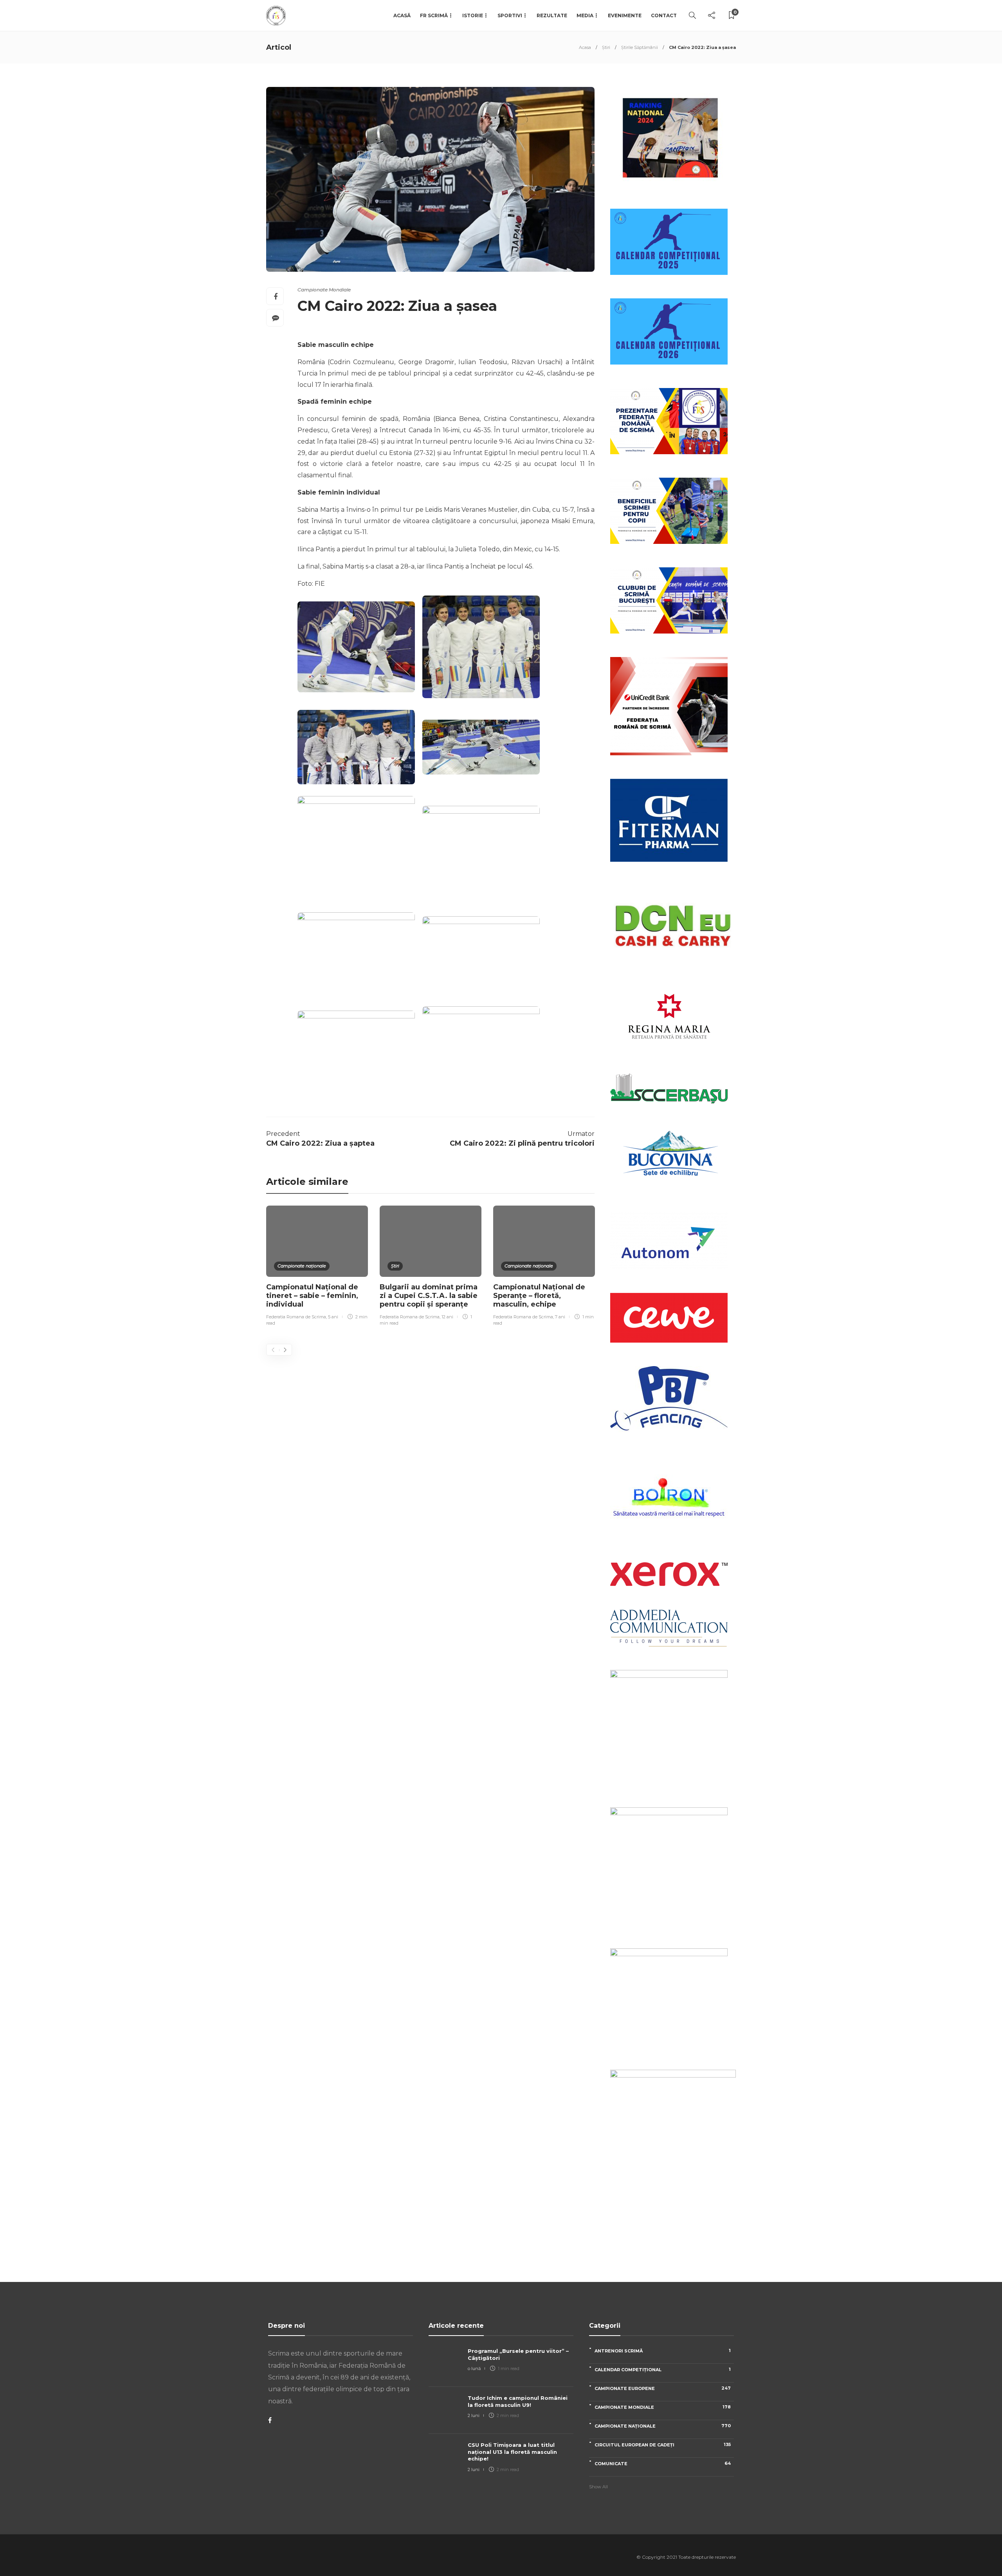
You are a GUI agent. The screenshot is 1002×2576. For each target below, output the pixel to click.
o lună (474, 2368)
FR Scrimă (434, 15)
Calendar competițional (663, 2369)
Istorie (473, 15)
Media (585, 15)
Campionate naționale (302, 1266)
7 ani (560, 1317)
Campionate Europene (663, 2388)
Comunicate (663, 2463)
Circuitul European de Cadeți (663, 2445)
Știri (606, 47)
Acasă (402, 15)
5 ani (333, 1317)
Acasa (585, 47)
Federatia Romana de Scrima (296, 1317)
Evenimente (625, 15)
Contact (664, 15)
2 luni (474, 2415)
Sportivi (510, 15)
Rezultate (552, 15)
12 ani (447, 1317)
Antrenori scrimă (663, 2351)
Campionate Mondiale (324, 290)
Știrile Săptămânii (640, 47)
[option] (317, 1267)
